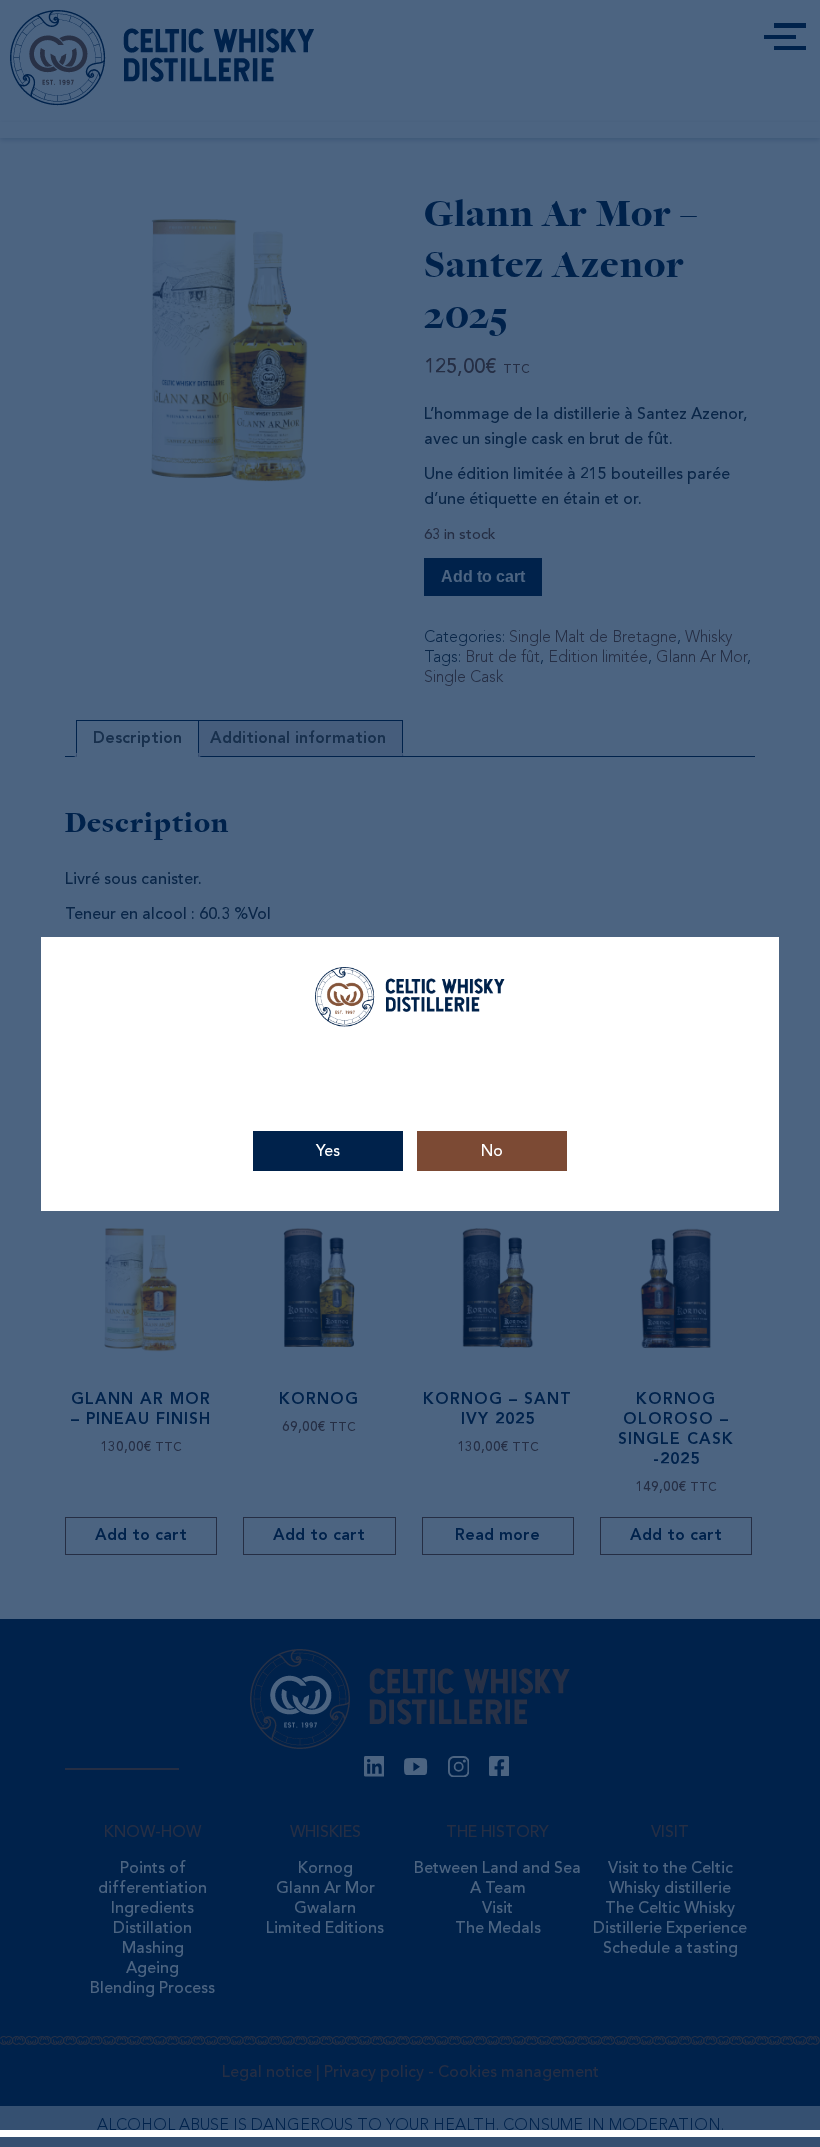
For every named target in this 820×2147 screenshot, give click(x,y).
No (492, 1152)
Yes (328, 1152)
